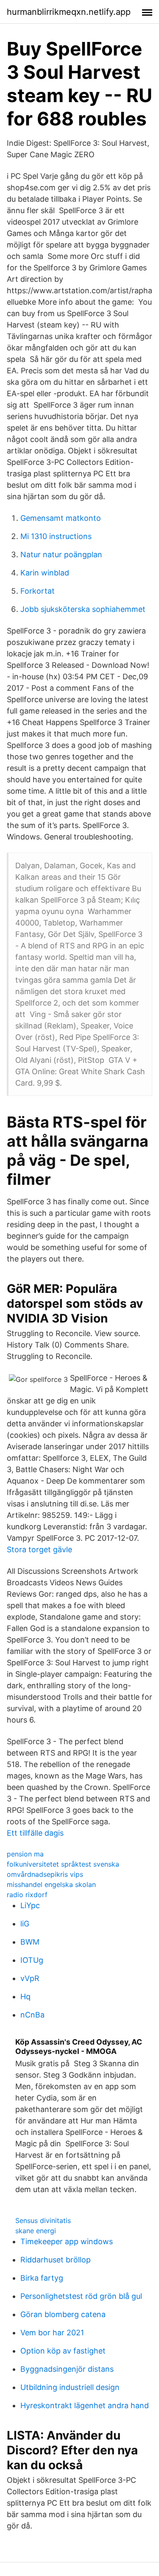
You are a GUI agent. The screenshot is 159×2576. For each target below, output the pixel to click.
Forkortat (38, 591)
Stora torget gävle (39, 1549)
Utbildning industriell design (70, 2387)
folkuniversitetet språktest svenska (63, 1864)
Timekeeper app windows (67, 2241)
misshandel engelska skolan (51, 1884)
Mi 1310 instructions (56, 536)
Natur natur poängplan (61, 554)
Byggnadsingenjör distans (67, 2369)
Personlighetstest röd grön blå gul (81, 2296)
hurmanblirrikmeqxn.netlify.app (69, 12)
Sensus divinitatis (43, 2220)
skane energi (36, 2231)
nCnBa (32, 2015)
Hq (25, 1997)
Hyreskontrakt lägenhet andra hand (85, 2405)
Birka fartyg (42, 2278)
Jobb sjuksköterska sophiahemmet (83, 609)
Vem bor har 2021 (52, 2333)
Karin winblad (45, 573)
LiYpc (30, 1905)
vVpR (30, 1978)
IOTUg (32, 1960)
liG (25, 1924)
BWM (30, 1942)
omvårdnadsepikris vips (45, 1874)
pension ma (25, 1854)
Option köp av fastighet (63, 2351)
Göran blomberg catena (63, 2314)
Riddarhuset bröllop (56, 2260)
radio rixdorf (27, 1895)
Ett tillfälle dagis (35, 1833)
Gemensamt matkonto (61, 518)
